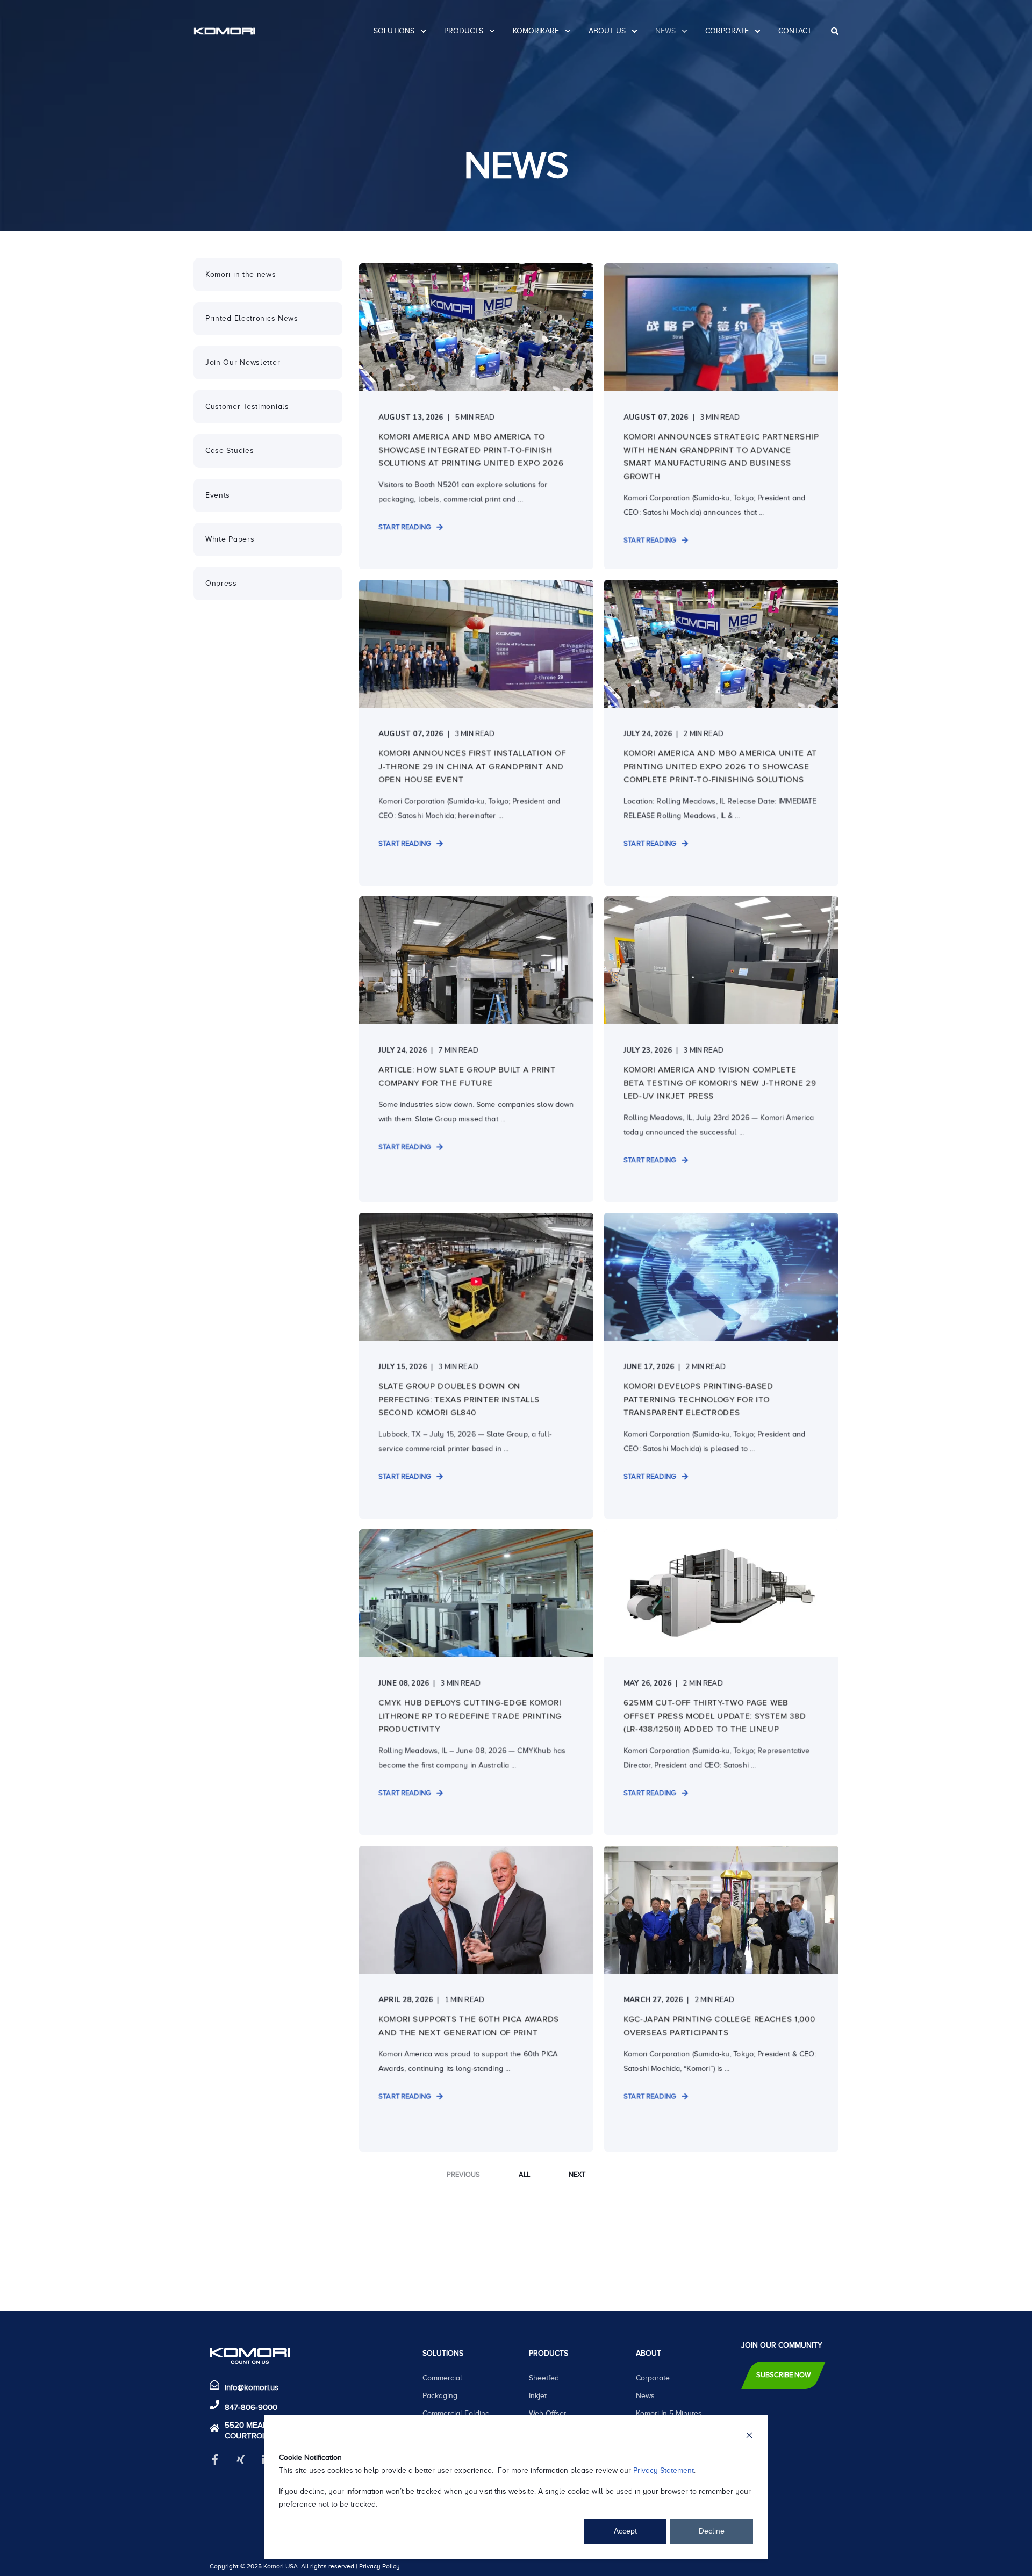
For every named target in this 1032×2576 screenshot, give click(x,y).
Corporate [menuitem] (727, 31)
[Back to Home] (224, 31)
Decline (712, 2531)
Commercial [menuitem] (442, 2378)
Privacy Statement (664, 2470)
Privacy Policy (379, 2566)
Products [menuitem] (464, 31)
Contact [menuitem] (795, 31)
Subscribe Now (783, 2375)
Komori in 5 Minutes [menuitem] (669, 2413)
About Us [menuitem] (607, 31)
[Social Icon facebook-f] (219, 2459)
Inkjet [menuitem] (538, 2396)
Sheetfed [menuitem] (544, 2378)
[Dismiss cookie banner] (749, 2437)
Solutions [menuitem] (394, 31)
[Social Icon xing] (241, 2459)
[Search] (835, 31)
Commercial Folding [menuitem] (456, 2413)
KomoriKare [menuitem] (536, 31)
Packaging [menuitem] (440, 2396)
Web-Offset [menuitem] (547, 2413)
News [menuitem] (665, 31)
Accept (625, 2531)
